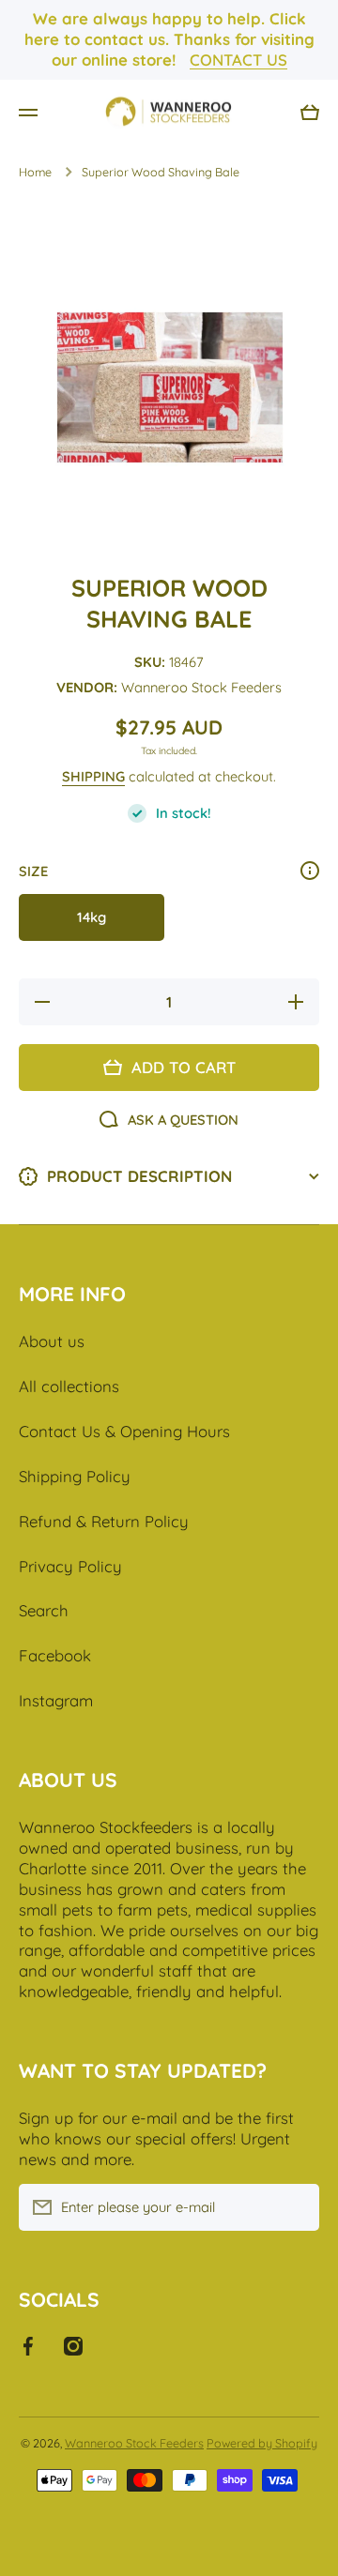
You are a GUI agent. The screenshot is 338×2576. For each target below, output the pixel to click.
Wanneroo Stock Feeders (134, 2443)
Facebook (55, 1655)
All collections (69, 1386)
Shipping (93, 776)
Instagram (56, 1700)
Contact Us (238, 60)
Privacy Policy (70, 1566)
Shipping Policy (75, 1476)
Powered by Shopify (262, 2443)
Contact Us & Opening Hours (124, 1431)
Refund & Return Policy (104, 1521)
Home (35, 172)
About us (52, 1341)
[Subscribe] (296, 2207)
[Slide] (310, 871)
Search (44, 1610)
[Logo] (169, 113)
